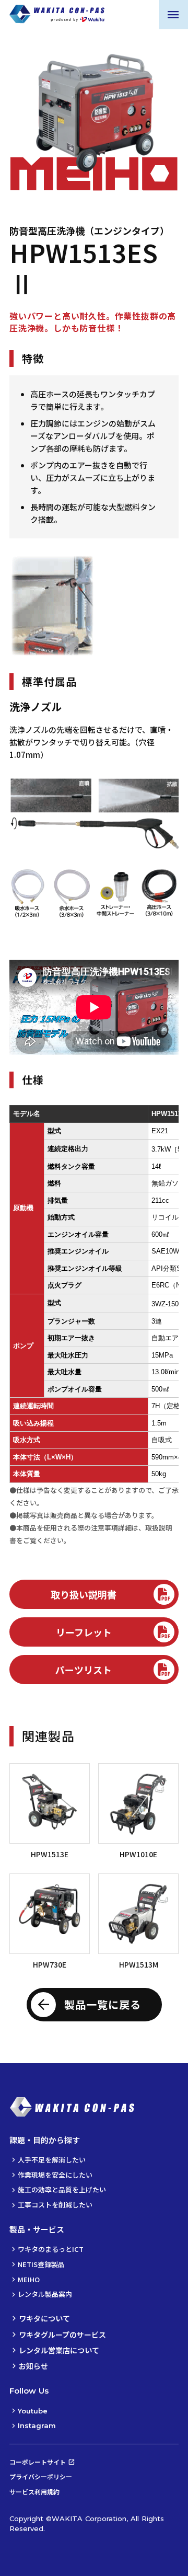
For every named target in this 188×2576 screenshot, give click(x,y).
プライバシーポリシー (41, 2476)
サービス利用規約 (34, 2492)
